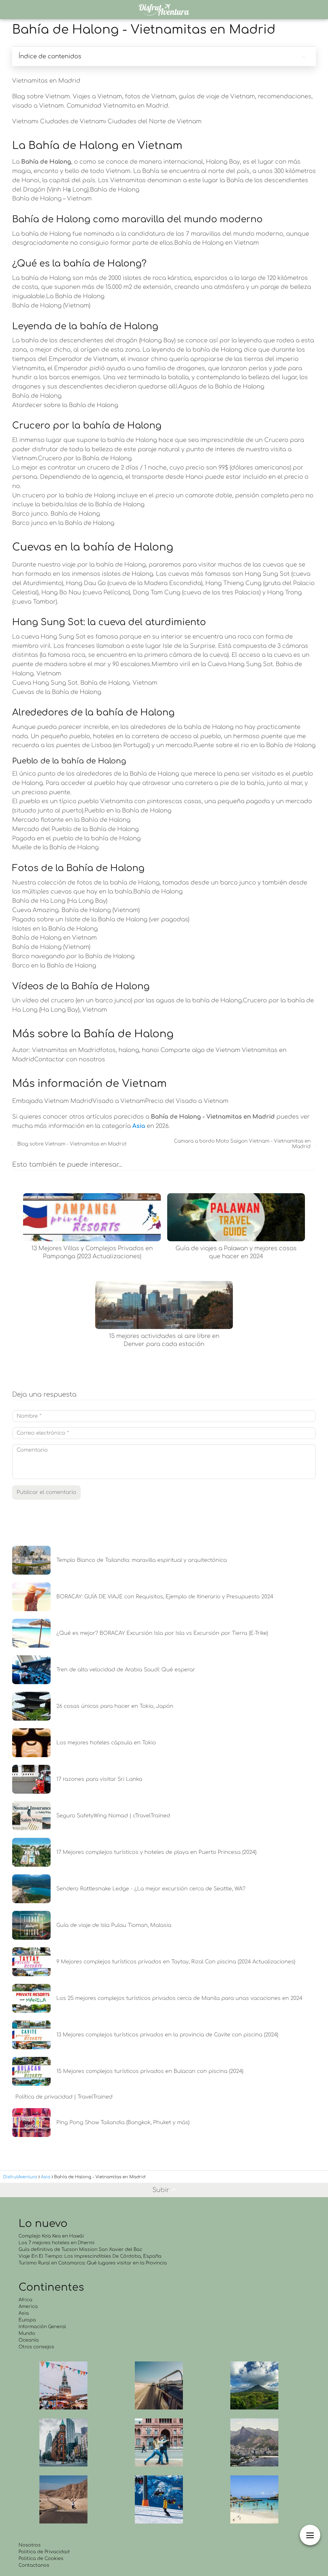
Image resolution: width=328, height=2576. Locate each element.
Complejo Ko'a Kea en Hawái (51, 2236)
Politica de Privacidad (44, 2552)
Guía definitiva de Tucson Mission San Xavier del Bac (80, 2250)
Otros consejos (36, 2347)
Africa (25, 2300)
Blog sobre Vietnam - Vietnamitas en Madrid (72, 1144)
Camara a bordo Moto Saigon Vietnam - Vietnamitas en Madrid (242, 1144)
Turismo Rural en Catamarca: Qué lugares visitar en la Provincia (93, 2263)
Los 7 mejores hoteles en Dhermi (57, 2243)
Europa (27, 2320)
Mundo (27, 2333)
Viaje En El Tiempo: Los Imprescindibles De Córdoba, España (90, 2256)
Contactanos (34, 2565)
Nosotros (30, 2545)
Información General (42, 2327)
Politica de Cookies (41, 2559)
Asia (24, 2313)
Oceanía (29, 2340)
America (28, 2307)
